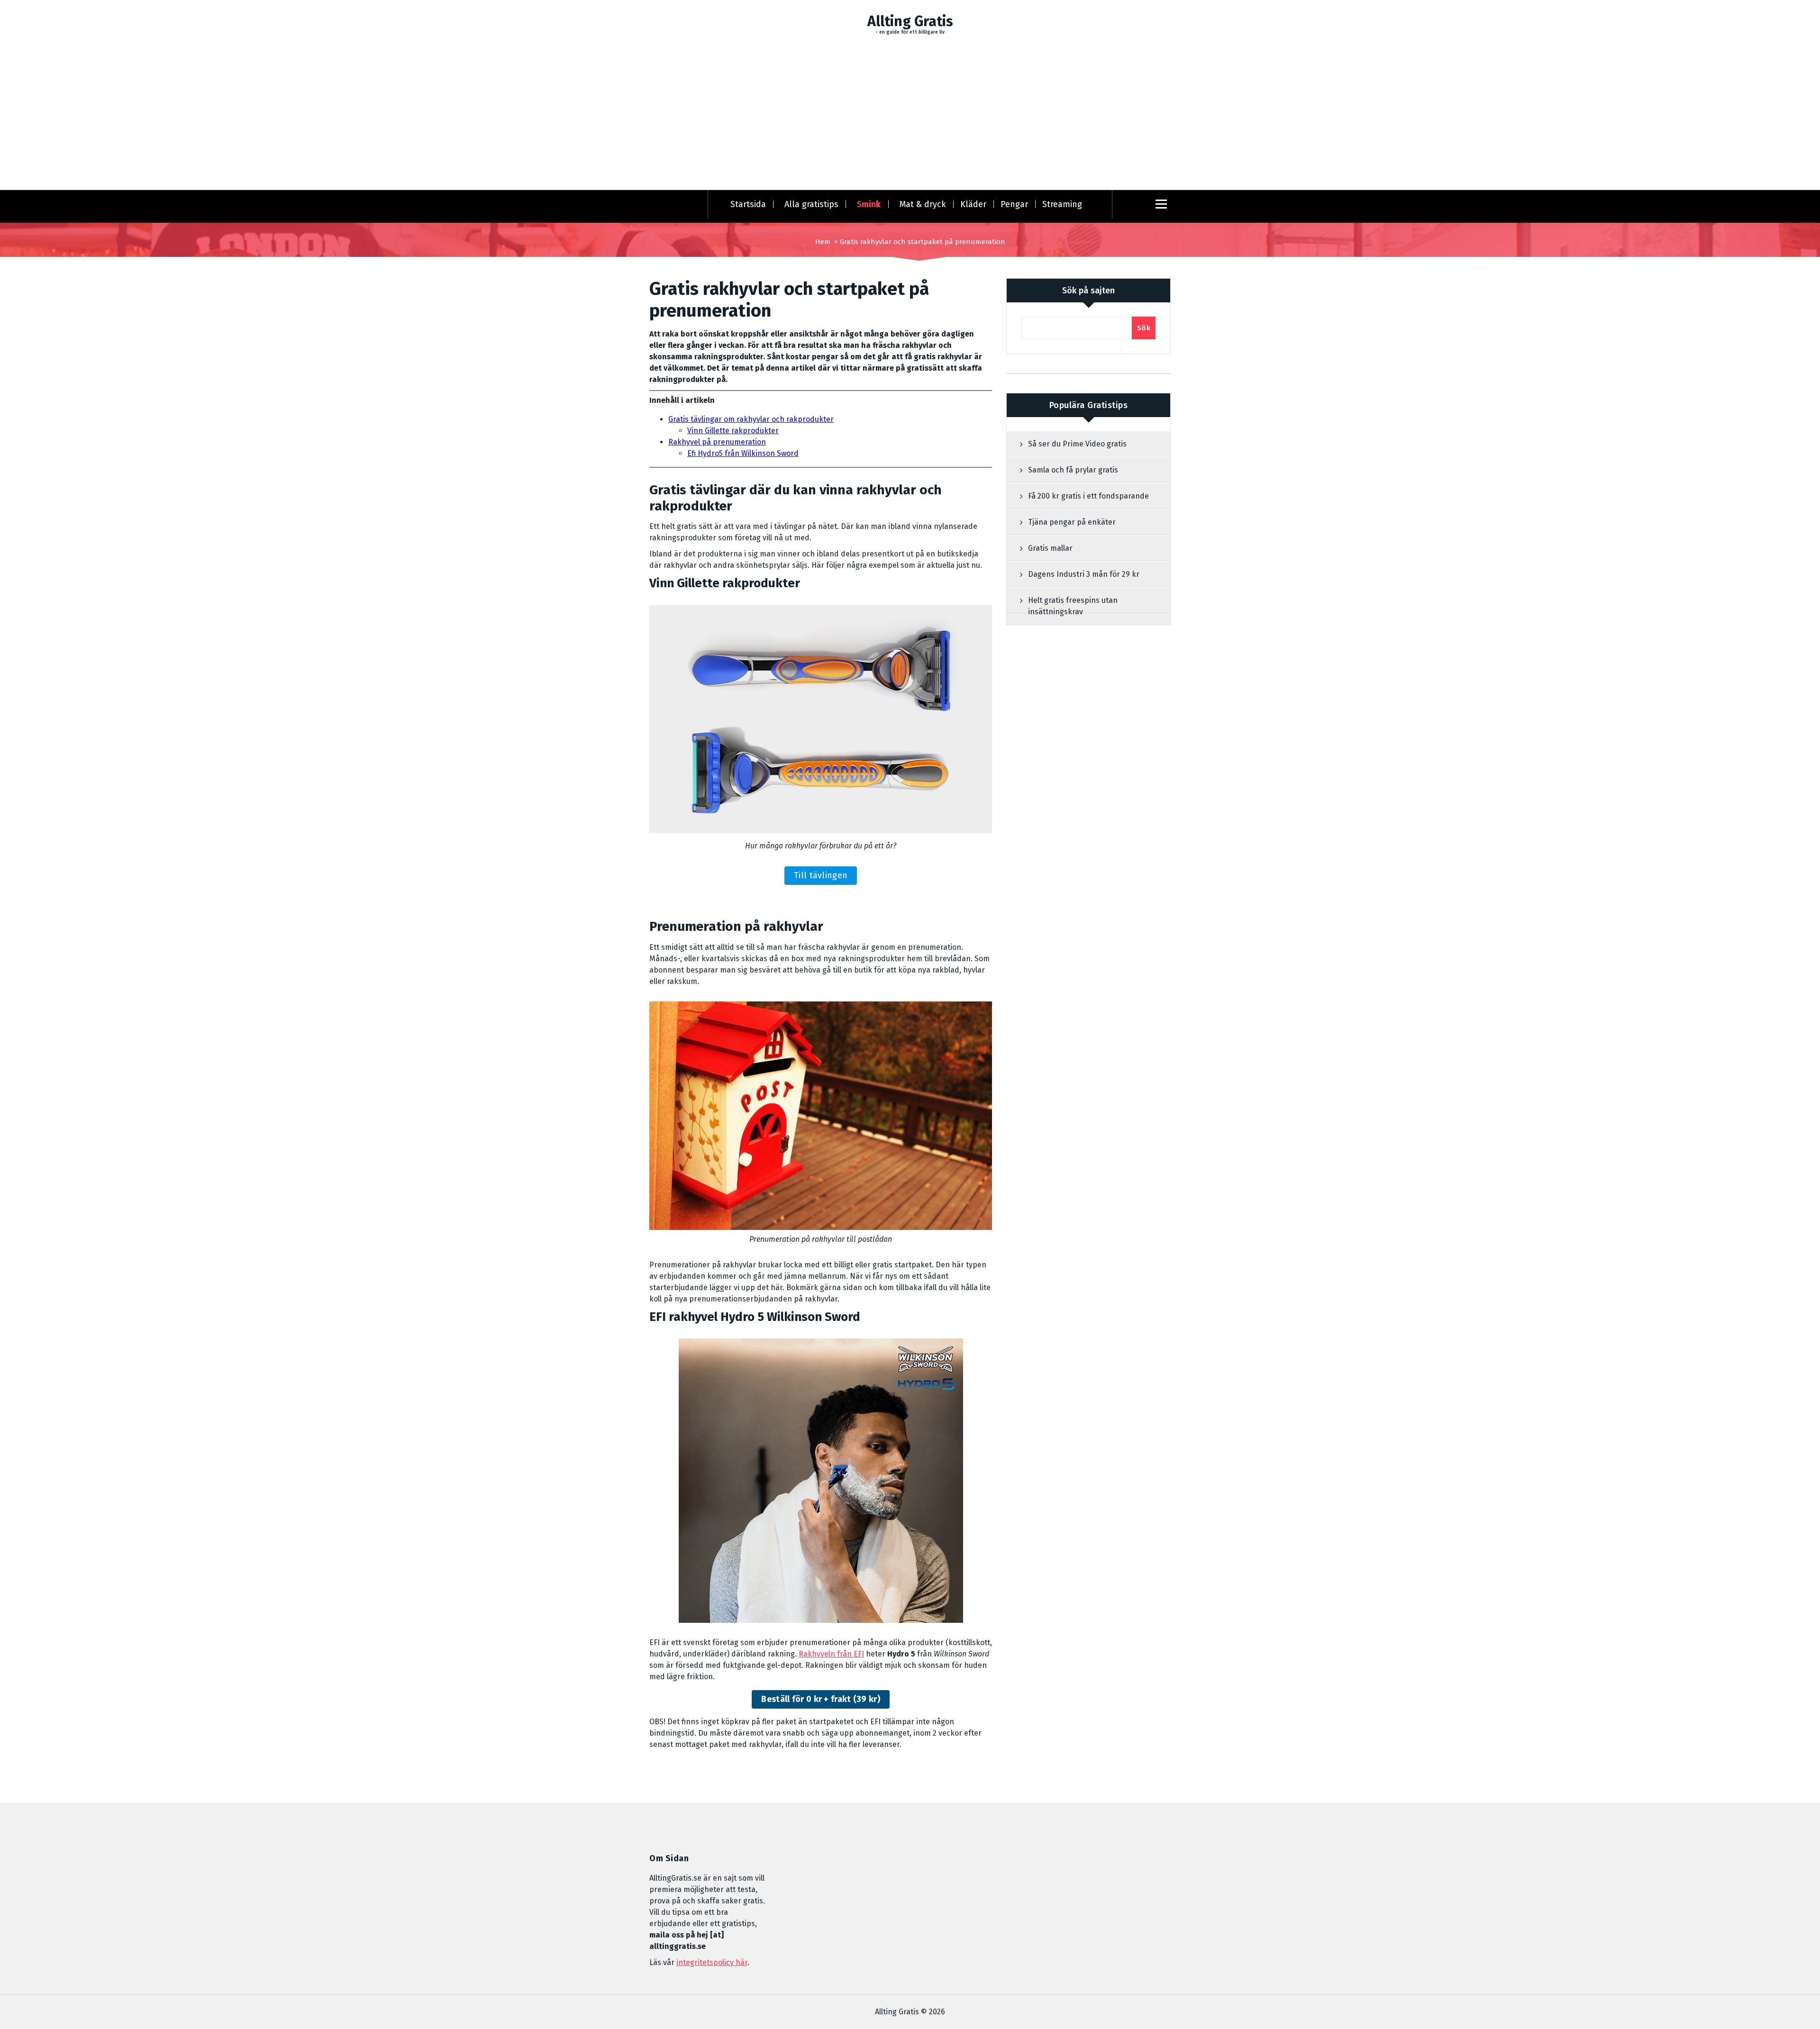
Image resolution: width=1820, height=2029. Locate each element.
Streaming (1062, 204)
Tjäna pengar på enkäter (1072, 522)
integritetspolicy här (712, 1962)
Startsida (748, 204)
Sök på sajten (1088, 291)
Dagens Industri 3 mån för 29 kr (1084, 574)
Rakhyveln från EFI (831, 1654)
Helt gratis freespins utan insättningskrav (1073, 606)
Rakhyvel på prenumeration (717, 442)
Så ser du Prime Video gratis (1077, 444)
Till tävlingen (821, 875)
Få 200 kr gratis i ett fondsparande (1088, 496)
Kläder (973, 204)
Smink (869, 204)
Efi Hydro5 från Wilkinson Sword (743, 453)
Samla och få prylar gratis (1073, 470)
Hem (823, 242)
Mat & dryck (923, 204)
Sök (1144, 328)
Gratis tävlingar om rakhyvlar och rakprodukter (751, 419)
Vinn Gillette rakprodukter (733, 431)
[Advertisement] (910, 118)
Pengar (1014, 204)
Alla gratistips (811, 204)
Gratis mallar (1050, 548)
